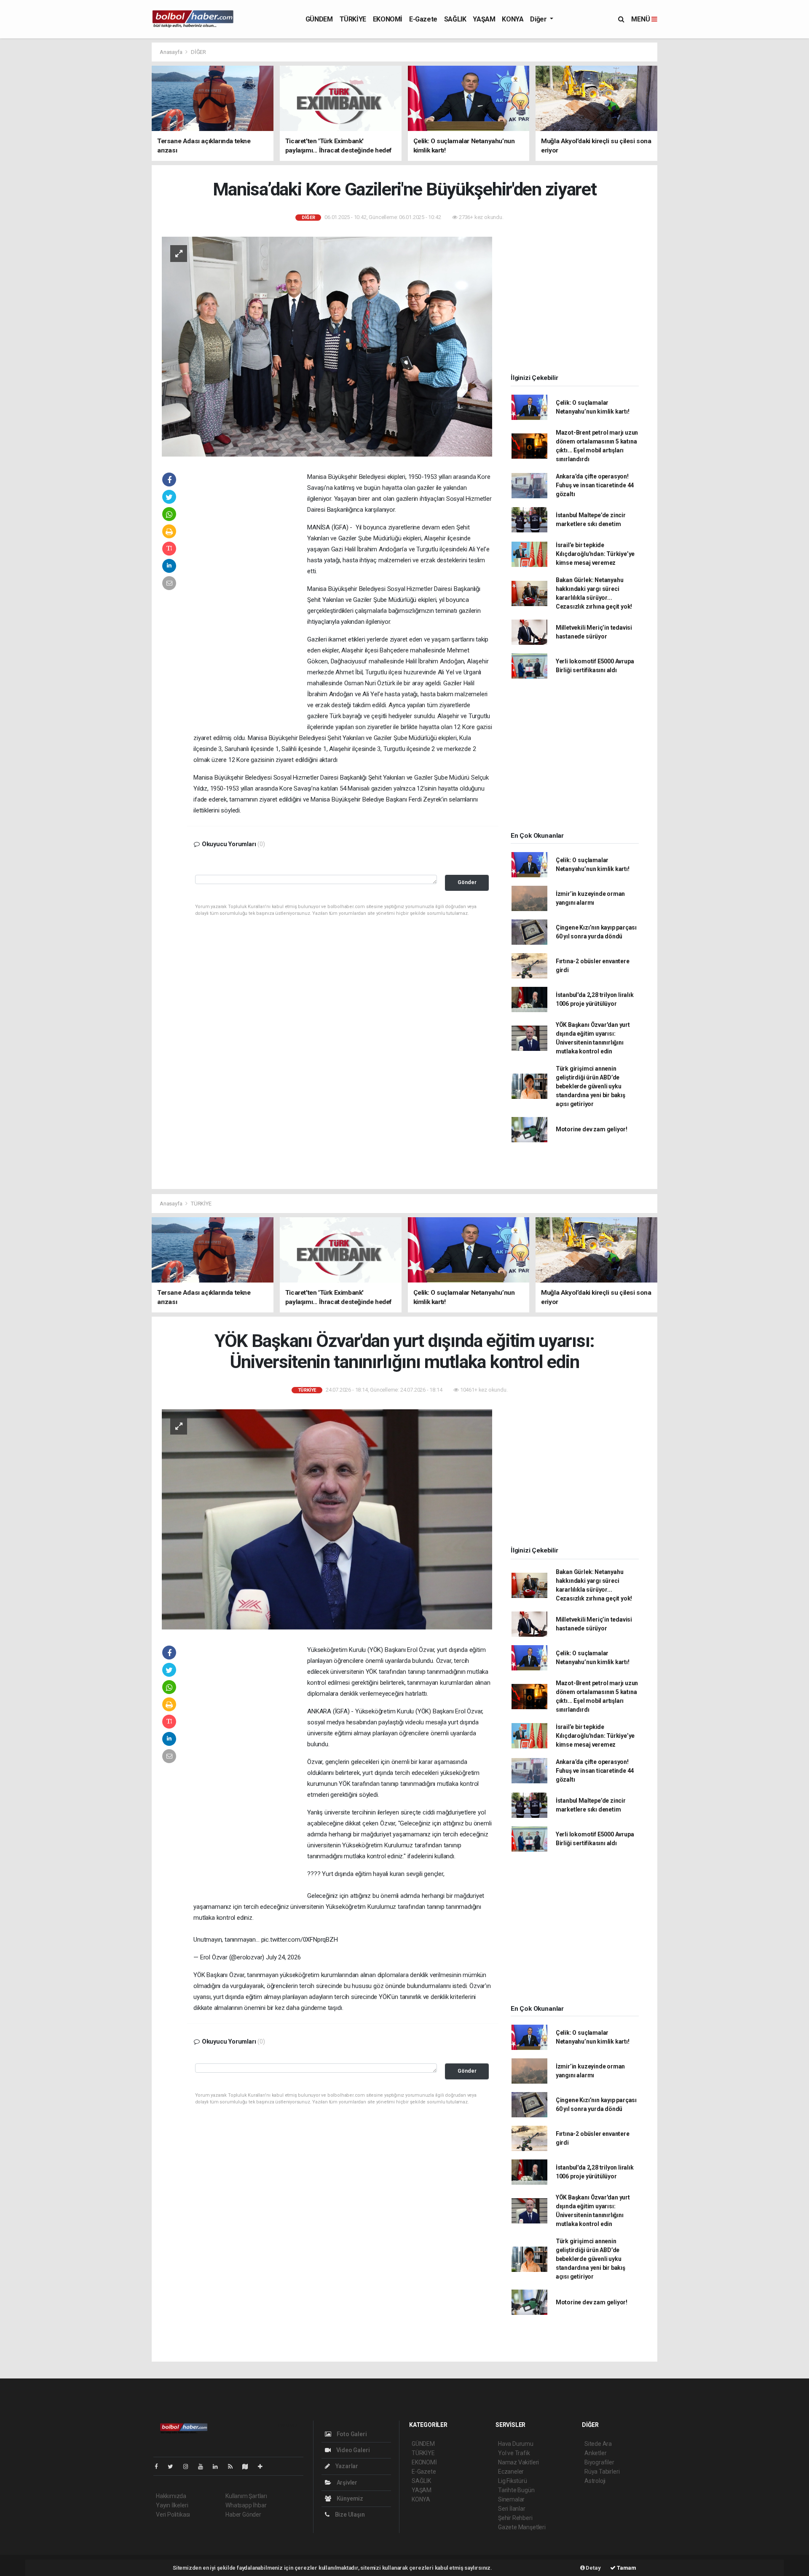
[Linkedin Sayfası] (219, 2466)
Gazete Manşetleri (522, 2527)
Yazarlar (346, 2466)
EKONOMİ (388, 19)
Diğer (539, 19)
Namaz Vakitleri (518, 2462)
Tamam (626, 2568)
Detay (593, 2568)
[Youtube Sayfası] (204, 2466)
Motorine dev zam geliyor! (592, 1129)
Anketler (595, 2453)
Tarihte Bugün (516, 2490)
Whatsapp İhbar (246, 2505)
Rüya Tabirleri (602, 2472)
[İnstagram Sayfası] (189, 2466)
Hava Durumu (516, 2444)
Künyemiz (349, 2499)
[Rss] (234, 2466)
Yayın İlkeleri (172, 2505)
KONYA (513, 19)
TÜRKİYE (353, 19)
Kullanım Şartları (246, 2496)
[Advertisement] (114, 168)
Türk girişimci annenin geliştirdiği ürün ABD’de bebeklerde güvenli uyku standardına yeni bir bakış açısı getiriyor (591, 1086)
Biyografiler (599, 2462)
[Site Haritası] (249, 2466)
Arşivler (346, 2482)
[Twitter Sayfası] (174, 2466)
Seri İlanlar (512, 2509)
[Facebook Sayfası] (160, 2466)
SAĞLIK (455, 19)
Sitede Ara (598, 2444)
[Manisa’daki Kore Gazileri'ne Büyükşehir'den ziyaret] (327, 346)
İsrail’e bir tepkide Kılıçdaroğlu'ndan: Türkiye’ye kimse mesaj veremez (595, 554)
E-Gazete (423, 19)
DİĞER (198, 52)
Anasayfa (171, 52)
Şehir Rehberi (515, 2518)
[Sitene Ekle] (264, 2466)
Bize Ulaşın (349, 2515)
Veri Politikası (173, 2515)
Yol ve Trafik (514, 2453)
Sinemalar (511, 2499)
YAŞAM (484, 19)
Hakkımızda (171, 2496)
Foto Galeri (351, 2434)
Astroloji (595, 2481)
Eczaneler (511, 2472)
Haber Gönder (243, 2515)
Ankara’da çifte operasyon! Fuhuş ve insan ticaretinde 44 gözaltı (595, 485)
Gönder (467, 882)
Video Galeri (352, 2450)
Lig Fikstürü (513, 2481)
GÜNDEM (319, 19)
